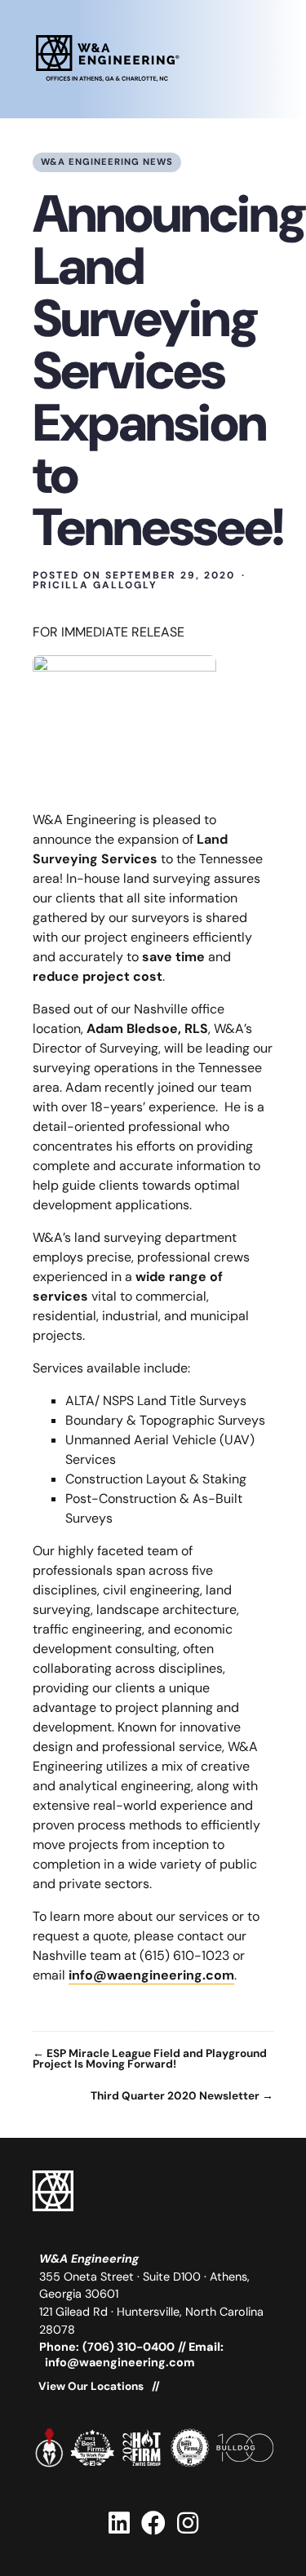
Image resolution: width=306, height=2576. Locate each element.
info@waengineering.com (151, 1975)
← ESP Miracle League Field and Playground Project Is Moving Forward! (150, 2059)
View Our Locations (91, 2387)
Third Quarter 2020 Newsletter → (182, 2096)
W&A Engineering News (107, 162)
